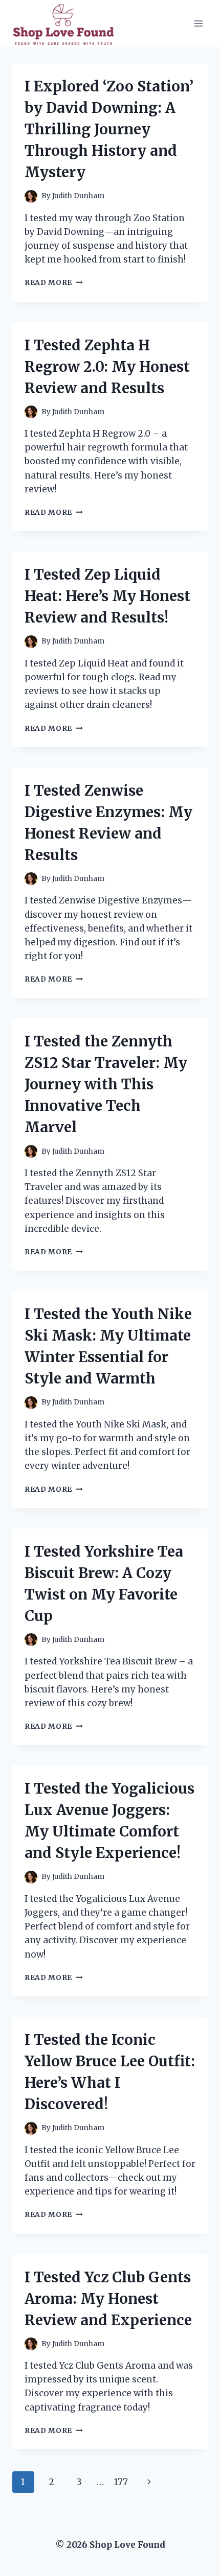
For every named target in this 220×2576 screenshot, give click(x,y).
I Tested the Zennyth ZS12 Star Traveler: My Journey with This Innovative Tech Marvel (106, 1084)
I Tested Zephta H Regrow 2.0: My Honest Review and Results (107, 367)
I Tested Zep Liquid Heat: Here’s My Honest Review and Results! (107, 596)
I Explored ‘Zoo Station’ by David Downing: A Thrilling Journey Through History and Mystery (109, 129)
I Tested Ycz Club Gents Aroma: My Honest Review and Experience (108, 2299)
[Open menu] (198, 23)
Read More (54, 283)
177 (121, 2482)
